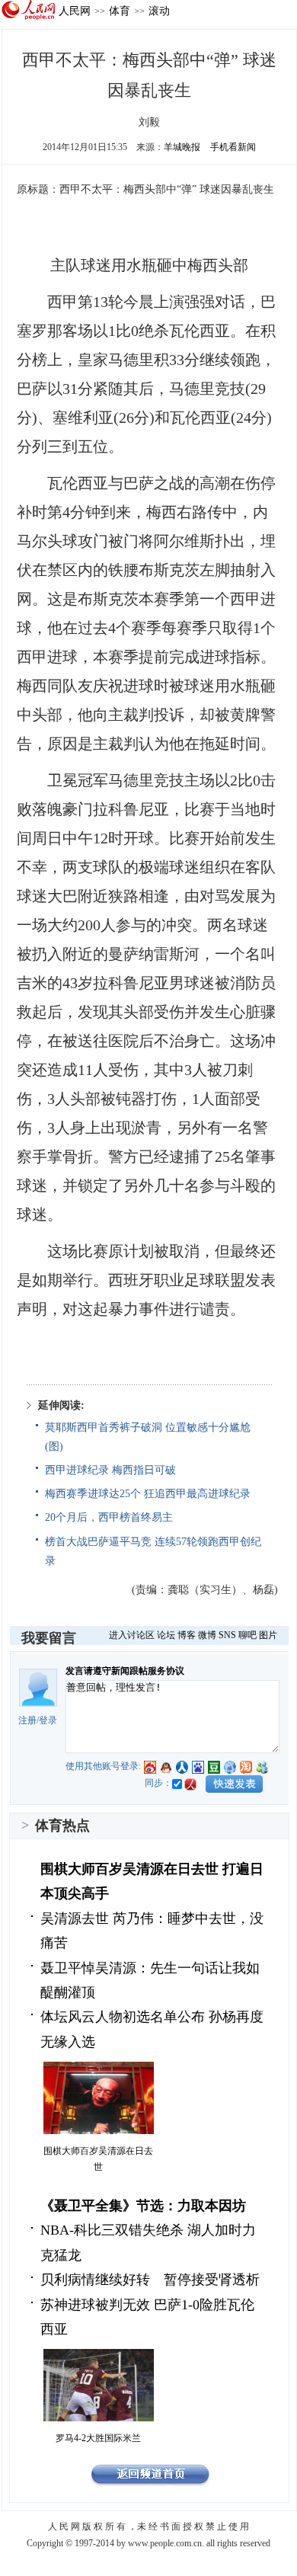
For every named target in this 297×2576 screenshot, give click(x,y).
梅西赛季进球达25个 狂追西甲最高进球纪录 (148, 1494)
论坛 (166, 1635)
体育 (120, 11)
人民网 (75, 11)
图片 (268, 1635)
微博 (207, 1635)
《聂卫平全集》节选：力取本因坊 (143, 2206)
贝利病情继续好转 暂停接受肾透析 (150, 2280)
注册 (27, 1720)
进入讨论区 (132, 1635)
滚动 (159, 11)
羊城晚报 (182, 147)
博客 (187, 1635)
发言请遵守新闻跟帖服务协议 (125, 1671)
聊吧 (247, 1635)
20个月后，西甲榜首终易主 (109, 1517)
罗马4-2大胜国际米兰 (98, 2438)
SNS (227, 1635)
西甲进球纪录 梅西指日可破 (110, 1470)
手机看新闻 (233, 147)
